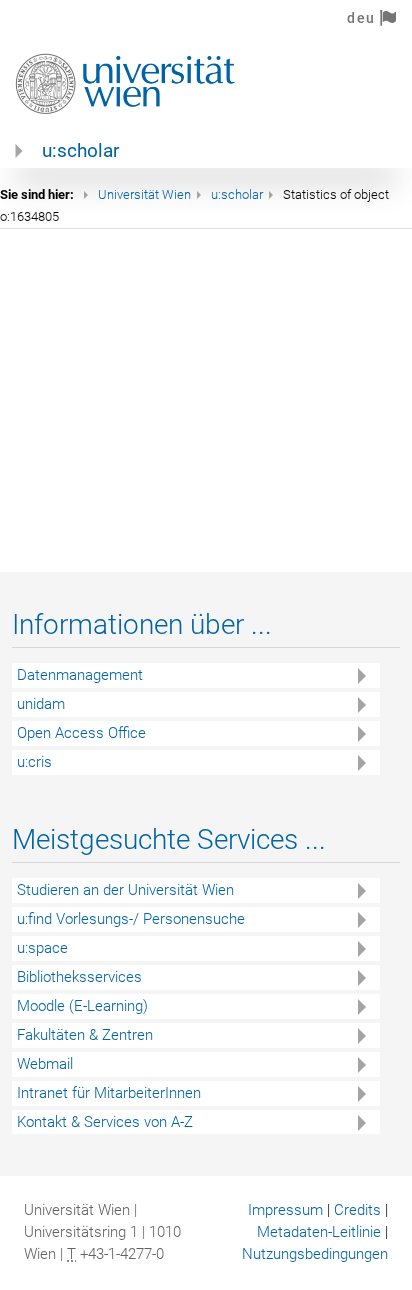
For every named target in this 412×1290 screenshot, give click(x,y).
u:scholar (80, 151)
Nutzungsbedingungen (315, 1254)
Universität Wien (144, 194)
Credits (357, 1210)
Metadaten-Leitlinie (319, 1232)
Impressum (285, 1210)
